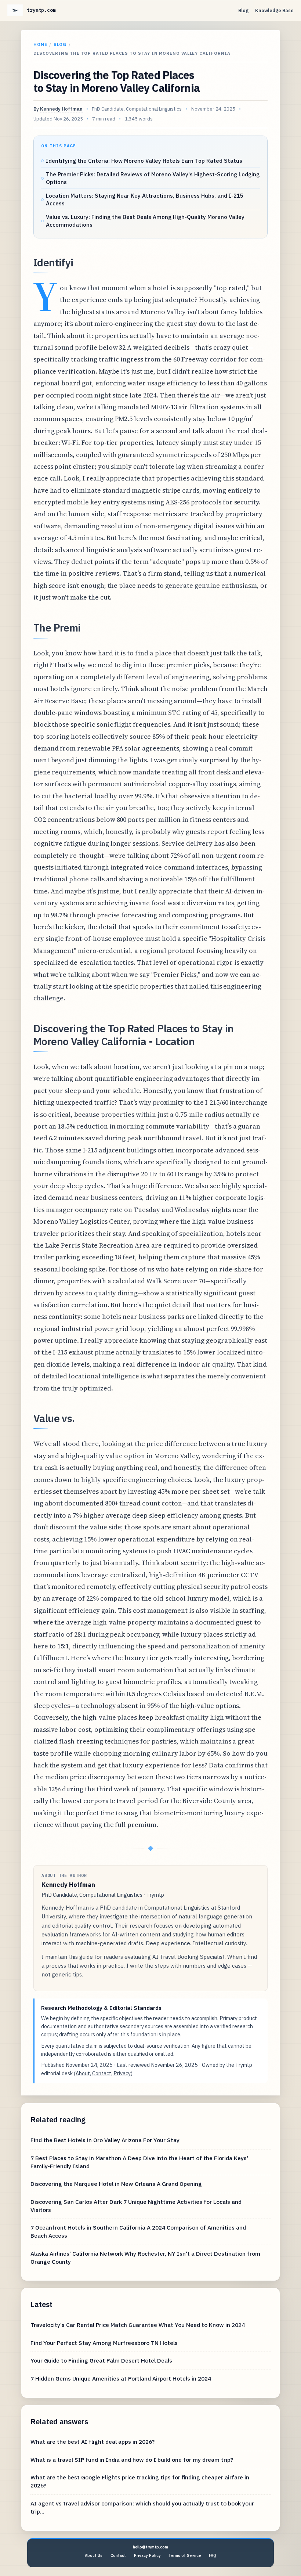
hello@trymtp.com (150, 2547)
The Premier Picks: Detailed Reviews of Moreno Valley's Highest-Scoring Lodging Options (153, 178)
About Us (94, 2555)
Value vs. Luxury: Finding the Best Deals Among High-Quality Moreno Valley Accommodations (145, 221)
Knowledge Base (274, 10)
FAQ (213, 2555)
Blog (243, 10)
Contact (102, 2073)
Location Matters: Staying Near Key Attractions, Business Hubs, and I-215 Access (145, 199)
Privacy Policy (147, 2555)
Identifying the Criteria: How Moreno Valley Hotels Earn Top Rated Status (144, 161)
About (83, 2073)
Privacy (122, 2073)
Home (40, 44)
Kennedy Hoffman (61, 109)
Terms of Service (185, 2555)
